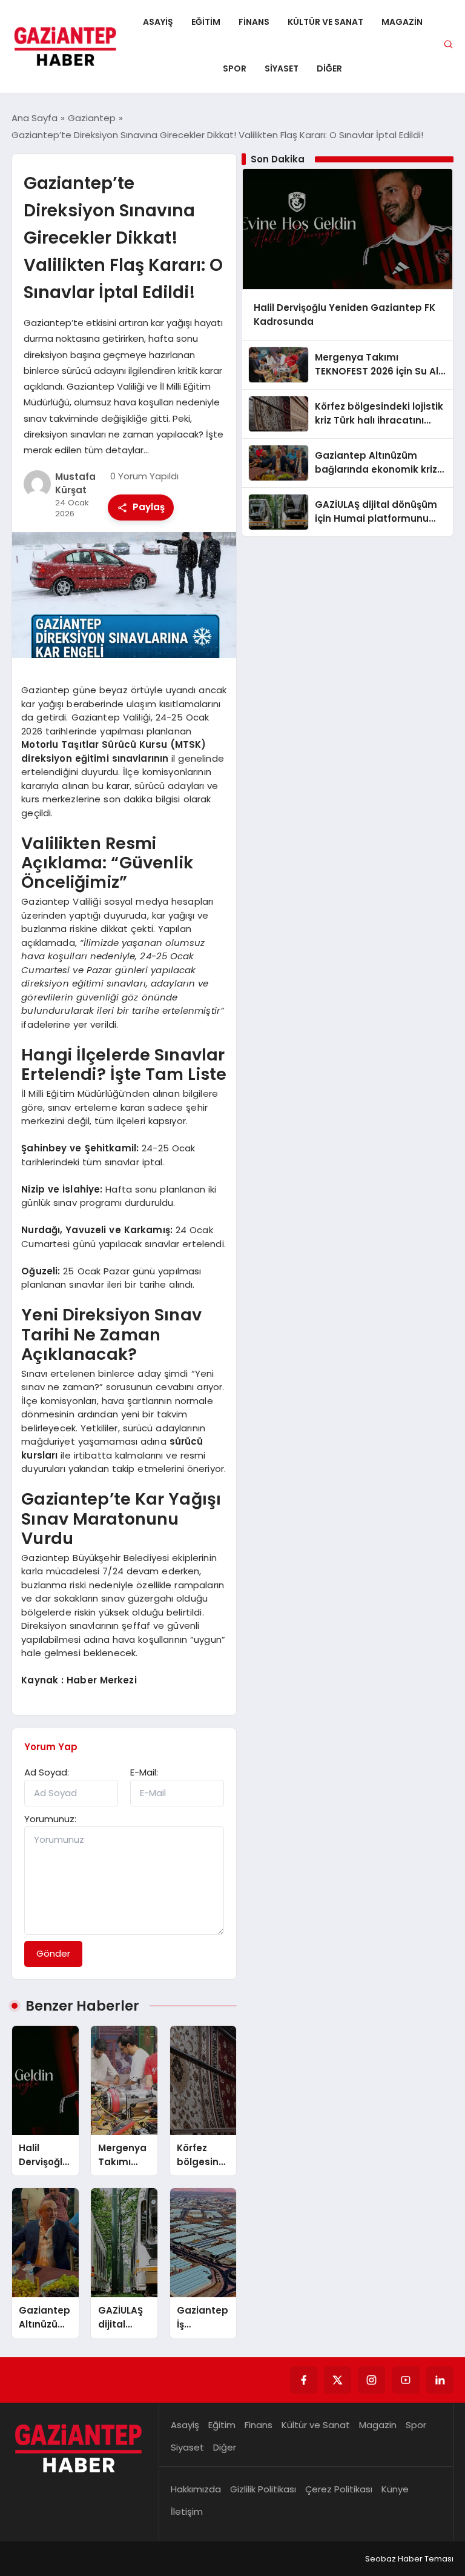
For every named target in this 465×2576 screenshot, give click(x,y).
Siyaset (282, 68)
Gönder (53, 1953)
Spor (235, 68)
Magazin (402, 22)
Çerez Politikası (339, 2489)
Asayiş (158, 22)
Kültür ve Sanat (325, 22)
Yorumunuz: (50, 1819)
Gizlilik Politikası (263, 2489)
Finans (254, 22)
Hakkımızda (196, 2489)
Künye (395, 2489)
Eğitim (206, 22)
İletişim (187, 2511)
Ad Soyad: (47, 1772)
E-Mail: (144, 1772)
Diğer (329, 68)
